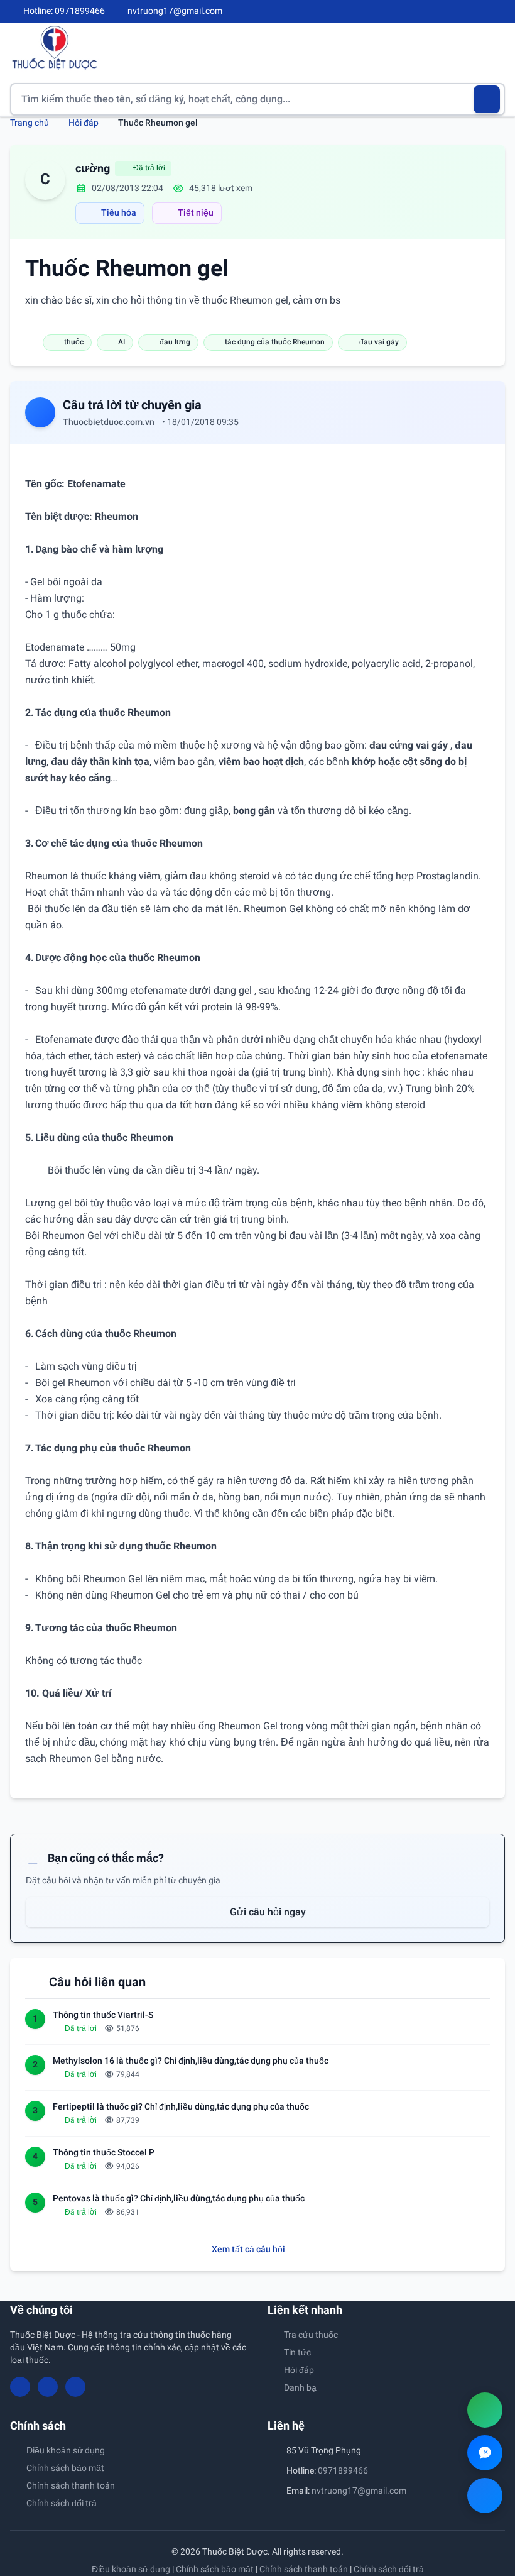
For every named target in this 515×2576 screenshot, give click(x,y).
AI (122, 342)
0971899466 (343, 2470)
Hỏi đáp (84, 123)
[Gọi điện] (485, 2410)
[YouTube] (479, 11)
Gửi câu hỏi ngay (267, 1912)
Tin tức (297, 2352)
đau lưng (175, 342)
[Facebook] (458, 11)
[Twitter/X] (500, 11)
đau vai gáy (379, 342)
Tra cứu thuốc (311, 2335)
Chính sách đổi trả (62, 2503)
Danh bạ (300, 2387)
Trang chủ (30, 123)
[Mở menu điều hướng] (496, 47)
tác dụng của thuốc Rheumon (275, 342)
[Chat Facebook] (485, 2496)
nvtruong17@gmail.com (359, 2491)
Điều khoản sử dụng (66, 2450)
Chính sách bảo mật (65, 2468)
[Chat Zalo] (485, 2453)
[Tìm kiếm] (487, 99)
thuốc (74, 342)
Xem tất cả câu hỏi (249, 2249)
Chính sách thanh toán (71, 2485)
